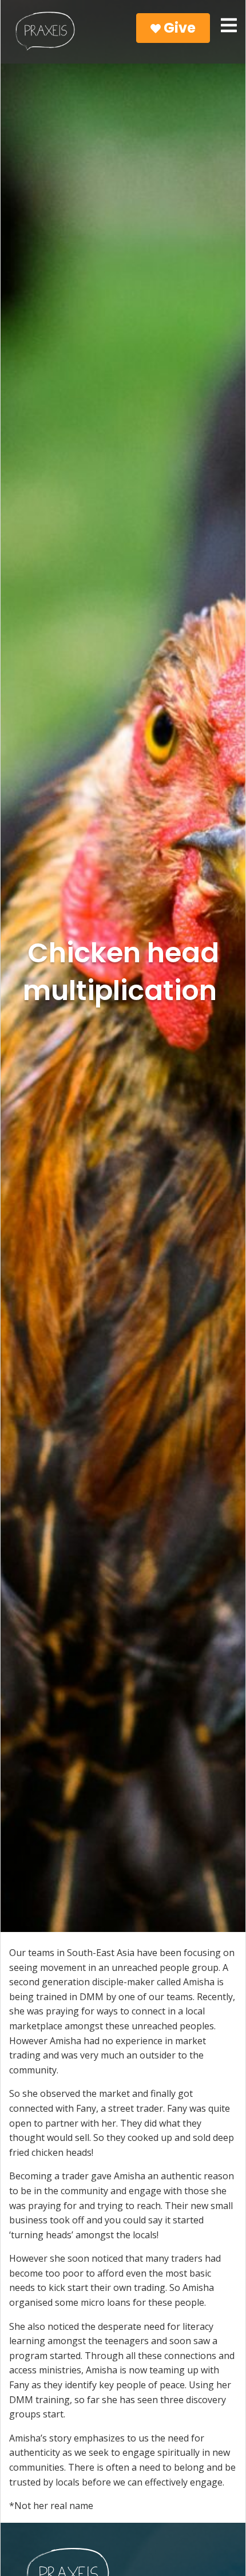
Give (178, 28)
